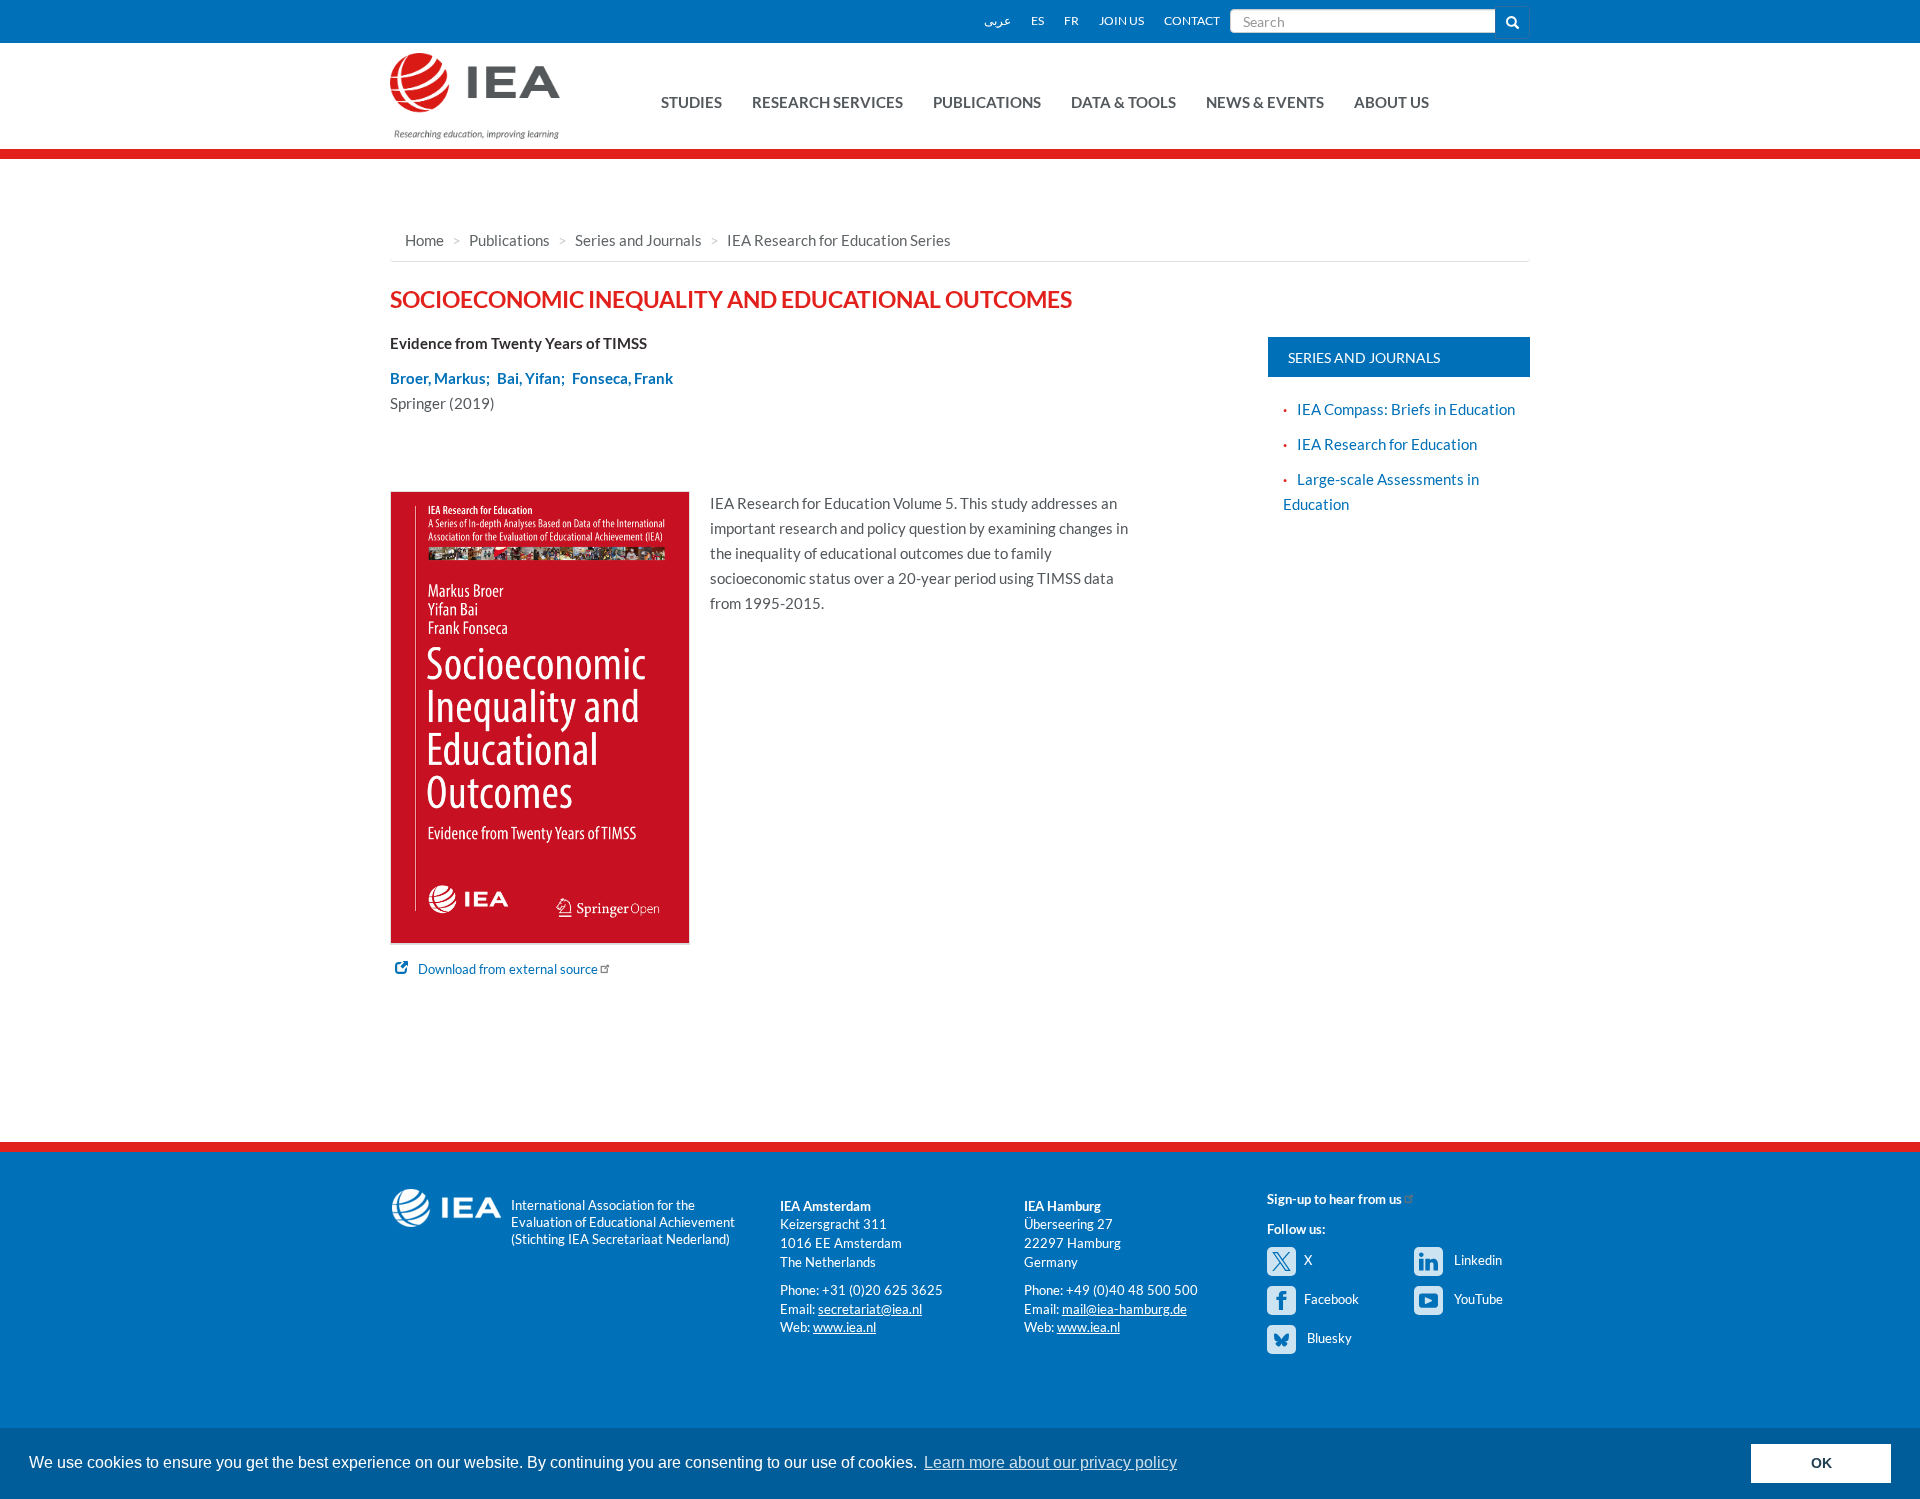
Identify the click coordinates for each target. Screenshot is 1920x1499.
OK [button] (1821, 1463)
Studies (691, 102)
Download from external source (508, 969)
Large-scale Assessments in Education (1381, 491)
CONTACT (1192, 20)
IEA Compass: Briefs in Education (1406, 409)
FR (1071, 20)
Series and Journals (638, 240)
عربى (997, 20)
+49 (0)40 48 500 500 (1132, 1290)
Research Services (827, 102)
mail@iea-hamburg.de (1124, 1309)
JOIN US (1121, 20)
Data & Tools (1123, 102)
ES (1037, 20)
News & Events (1265, 102)
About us (1391, 102)
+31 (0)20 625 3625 (882, 1290)
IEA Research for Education (1387, 444)
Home (424, 240)
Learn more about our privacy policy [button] (1050, 1462)
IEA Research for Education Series (839, 240)
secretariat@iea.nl (870, 1309)
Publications (987, 102)
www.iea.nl (844, 1327)
